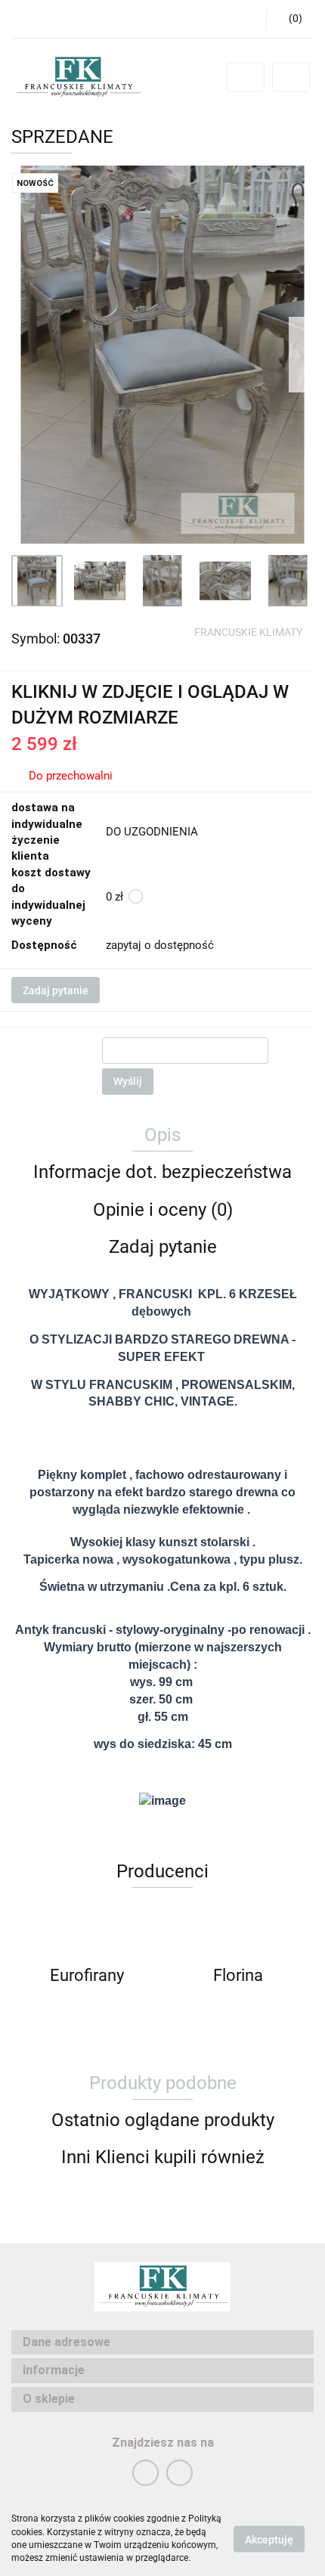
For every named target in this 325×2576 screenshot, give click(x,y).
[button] (290, 19)
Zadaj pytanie (56, 990)
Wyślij (128, 1081)
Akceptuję (269, 2539)
